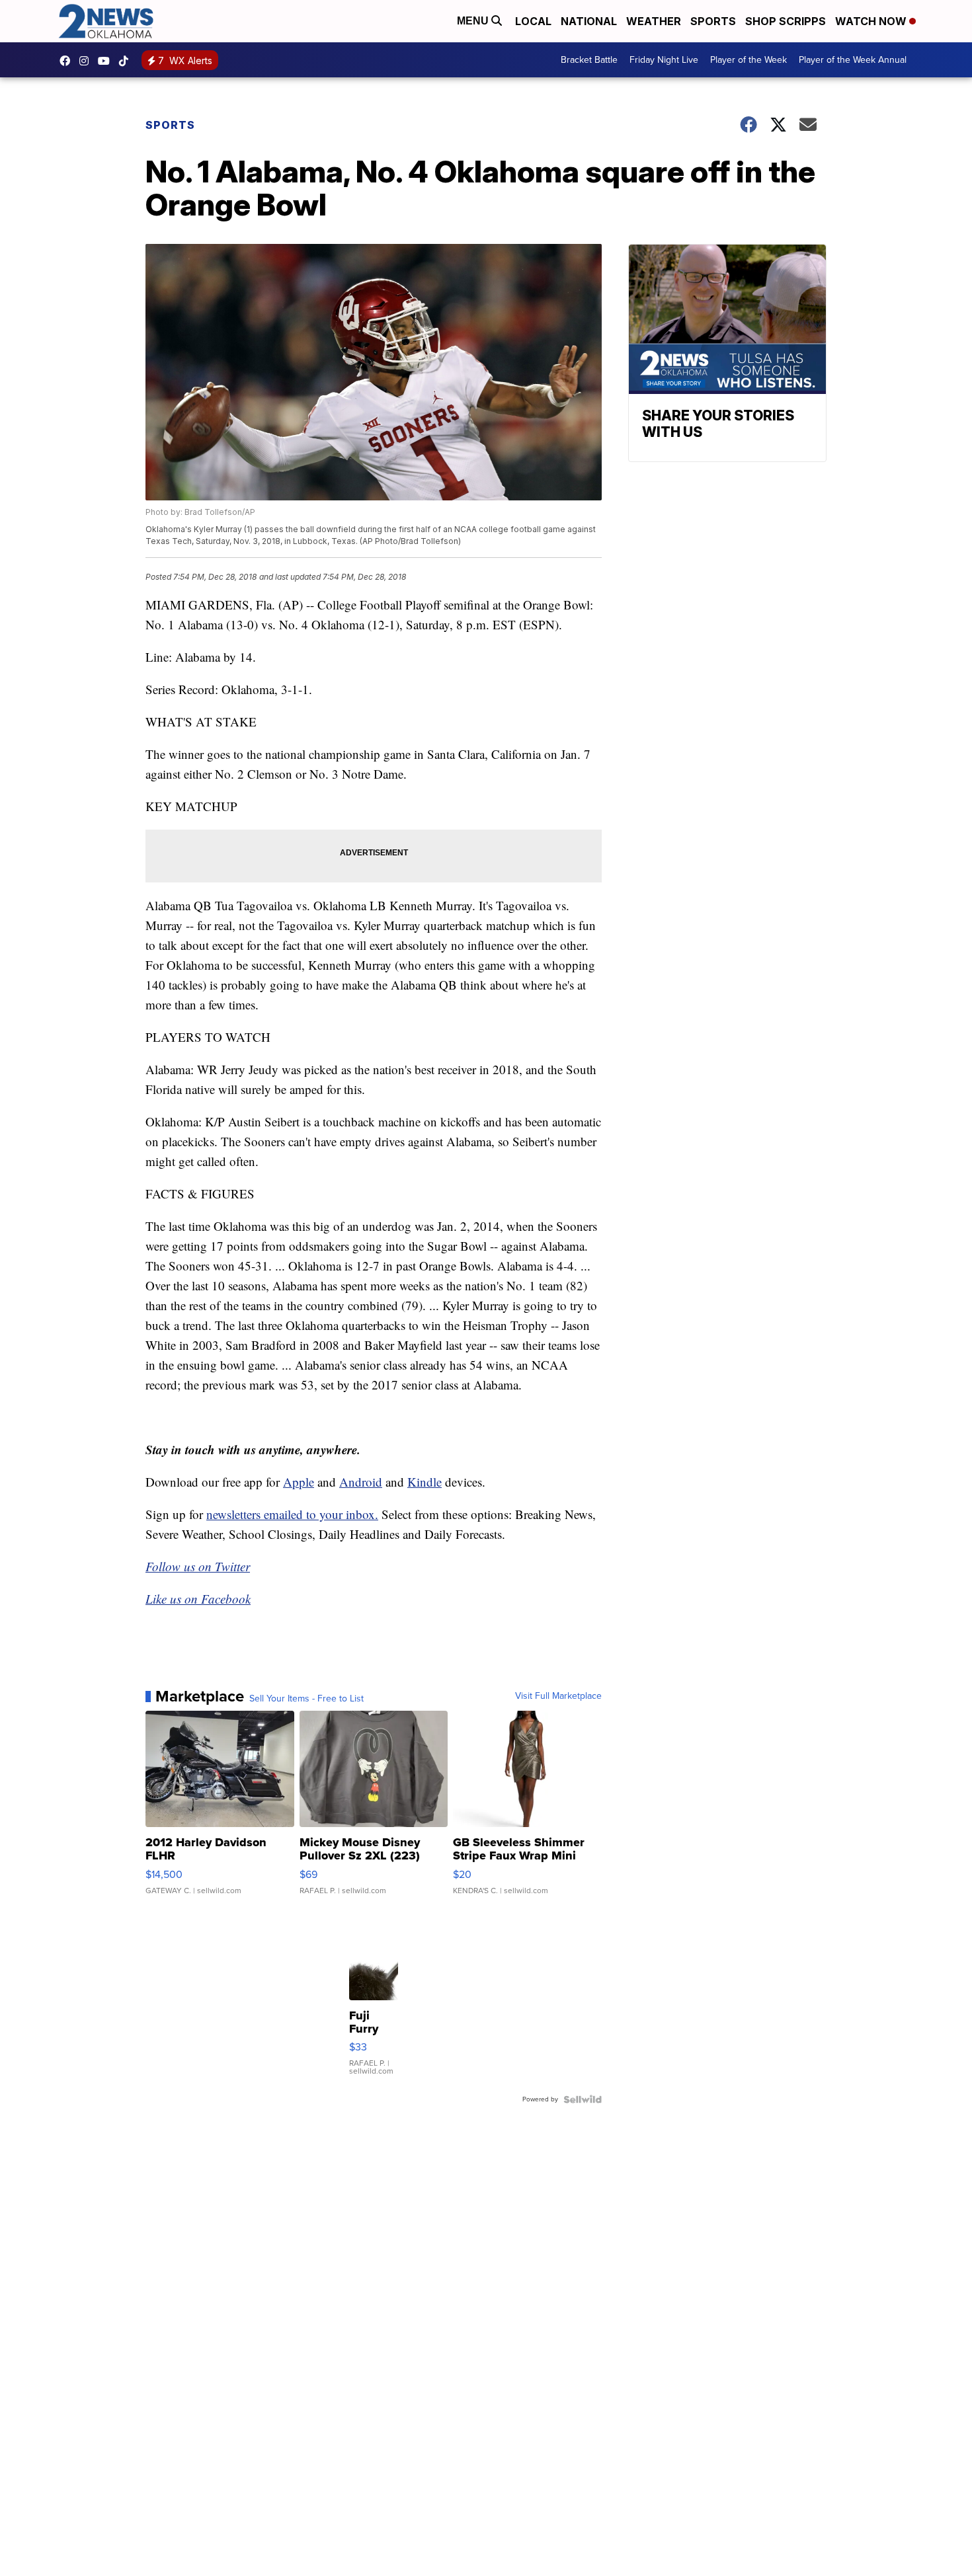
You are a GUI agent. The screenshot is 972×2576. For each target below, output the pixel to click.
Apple (299, 1482)
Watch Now (872, 21)
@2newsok (127, 61)
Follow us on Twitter (198, 1566)
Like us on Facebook (198, 1599)
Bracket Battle (589, 60)
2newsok (87, 61)
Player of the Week (749, 60)
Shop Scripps (786, 21)
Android (361, 1482)
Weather (654, 21)
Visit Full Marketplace (558, 1696)
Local (533, 21)
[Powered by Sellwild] (583, 2099)
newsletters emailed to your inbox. (292, 1514)
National (589, 21)
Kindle (425, 1482)
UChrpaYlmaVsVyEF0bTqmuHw (107, 61)
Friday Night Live (664, 60)
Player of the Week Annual (853, 60)
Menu (474, 21)
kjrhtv (68, 61)
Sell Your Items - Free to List (306, 1699)
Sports (713, 21)
